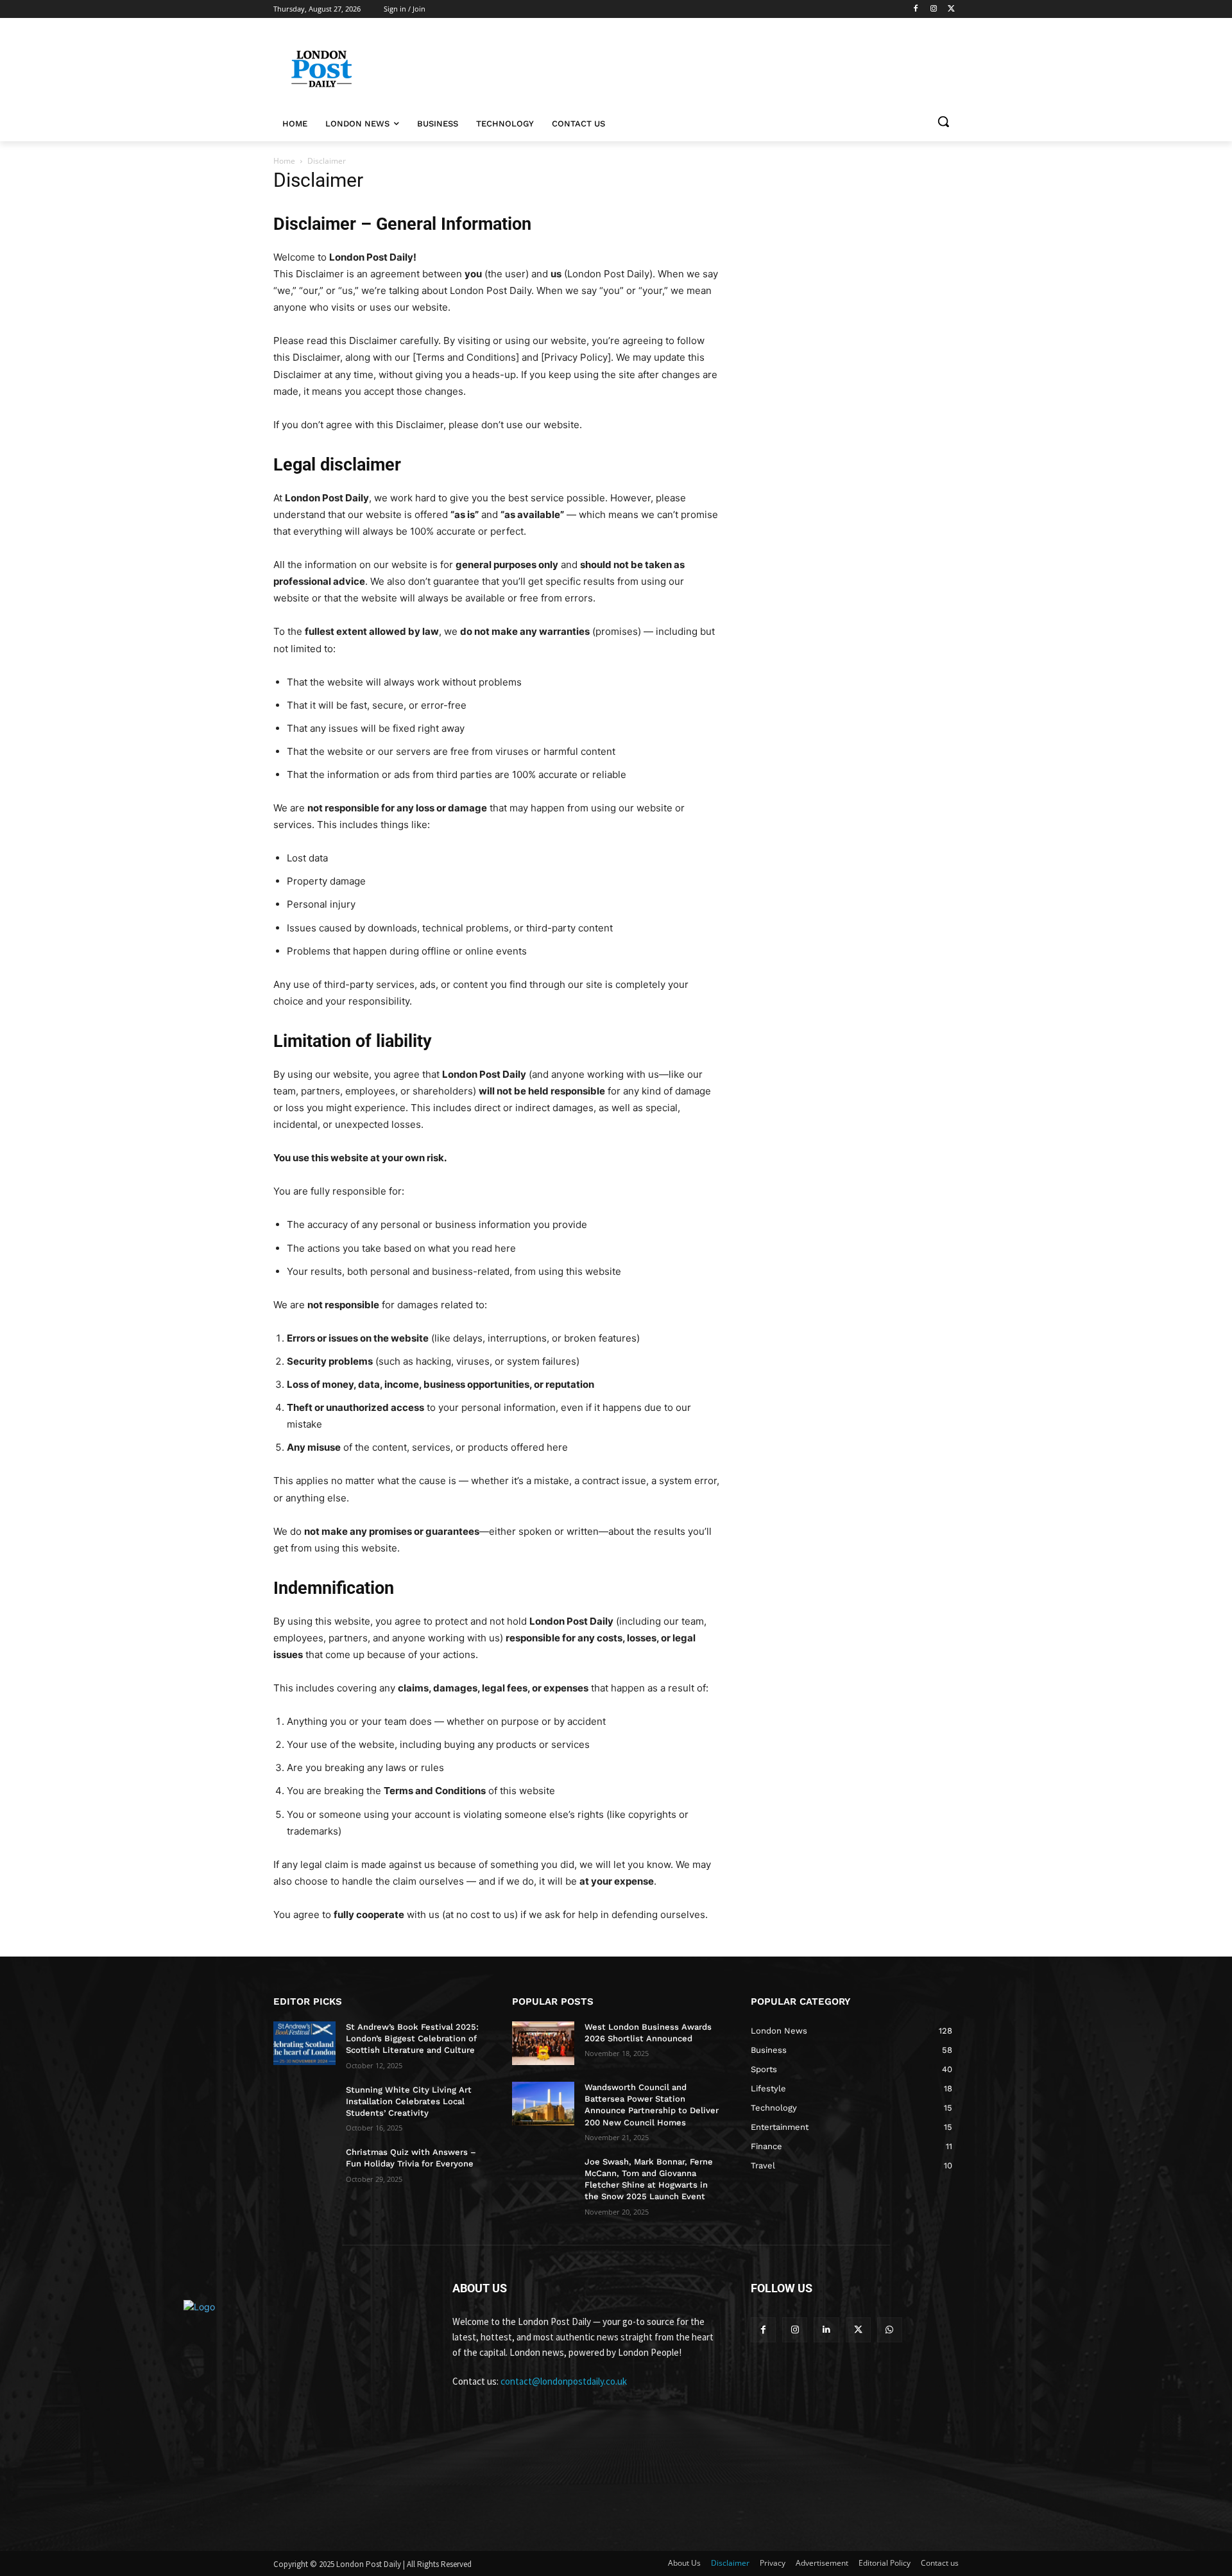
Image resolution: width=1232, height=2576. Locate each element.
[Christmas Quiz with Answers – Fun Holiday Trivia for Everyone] (304, 2168)
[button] (943, 121)
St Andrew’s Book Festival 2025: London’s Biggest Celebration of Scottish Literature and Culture (412, 2038)
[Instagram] (933, 9)
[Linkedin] (826, 2330)
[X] (951, 9)
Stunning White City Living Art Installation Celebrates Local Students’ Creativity (409, 2101)
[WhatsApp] (890, 2330)
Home (284, 161)
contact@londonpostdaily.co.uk (564, 2381)
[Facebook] (916, 9)
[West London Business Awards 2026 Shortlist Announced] (543, 2043)
